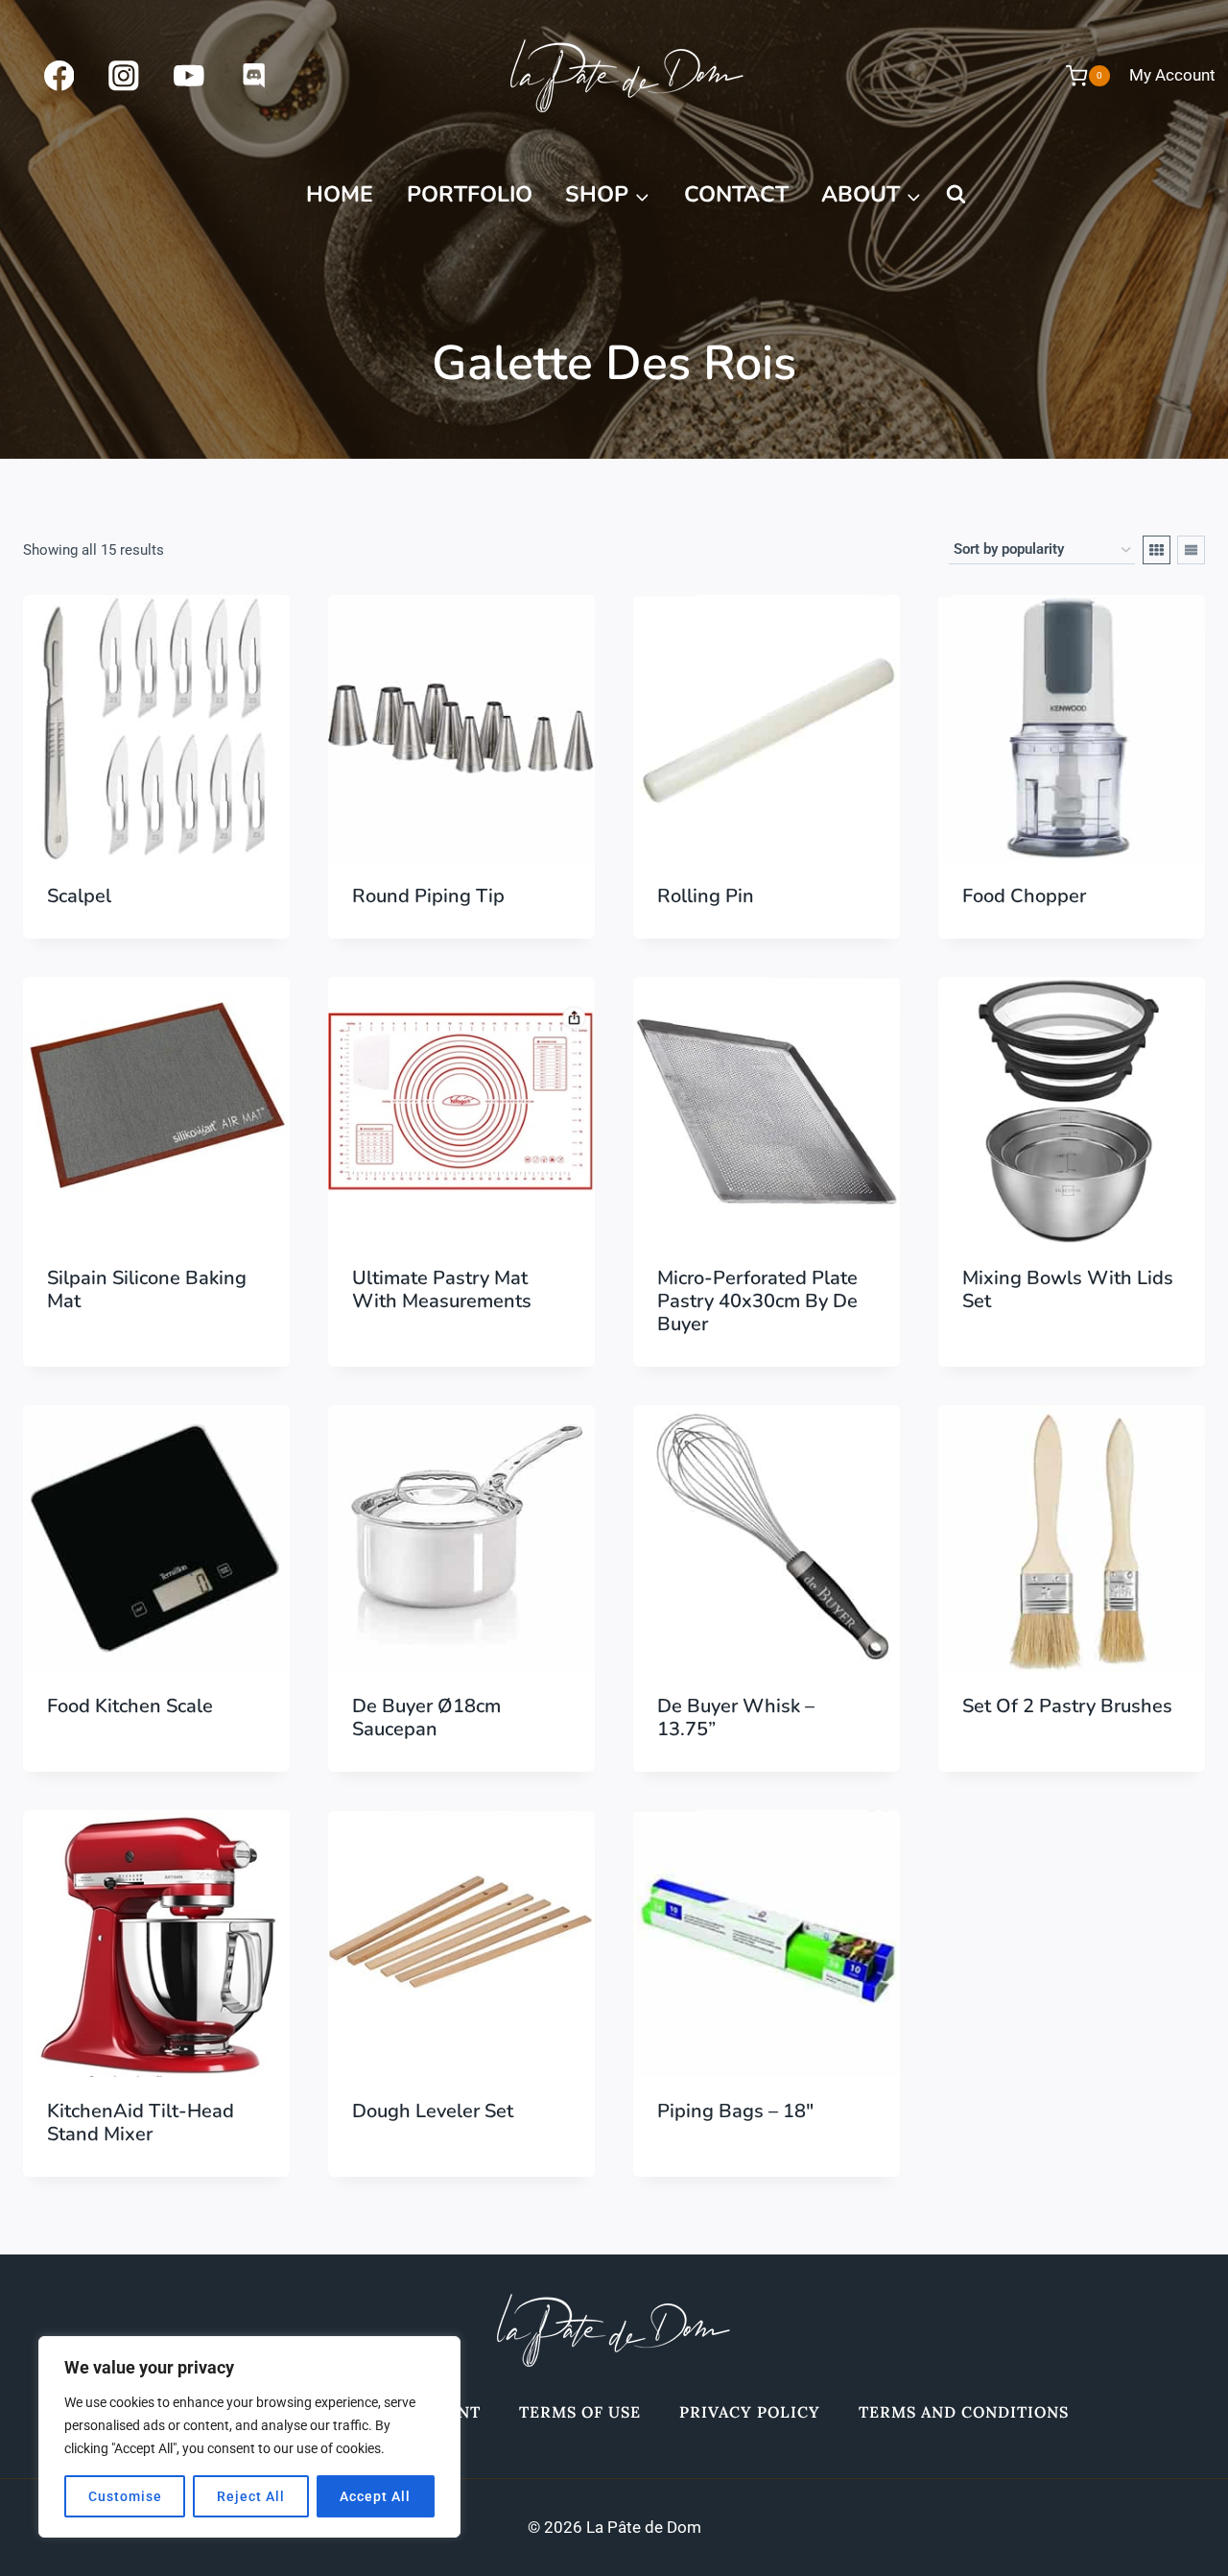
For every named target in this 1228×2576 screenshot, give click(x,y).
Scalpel (79, 896)
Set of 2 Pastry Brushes (1067, 1706)
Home (340, 194)
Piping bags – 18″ (735, 2111)
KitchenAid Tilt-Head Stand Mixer (141, 2123)
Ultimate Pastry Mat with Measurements (442, 1289)
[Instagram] (124, 75)
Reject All (251, 2496)
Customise (125, 2496)
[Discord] (254, 75)
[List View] (1191, 550)
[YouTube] (189, 75)
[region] (249, 2437)
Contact (736, 194)
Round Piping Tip (428, 896)
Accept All (375, 2496)
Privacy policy (750, 2412)
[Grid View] (1157, 550)
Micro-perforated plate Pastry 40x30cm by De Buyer (757, 1301)
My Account (1172, 75)
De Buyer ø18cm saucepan (426, 1717)
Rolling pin (706, 896)
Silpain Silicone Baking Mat (147, 1289)
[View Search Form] (956, 195)
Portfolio (470, 194)
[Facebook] (59, 75)
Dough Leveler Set (433, 2111)
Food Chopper (1024, 896)
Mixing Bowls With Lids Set (1068, 1289)
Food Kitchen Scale (130, 1706)
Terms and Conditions (964, 2412)
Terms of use (580, 2412)
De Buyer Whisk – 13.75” (736, 1717)
